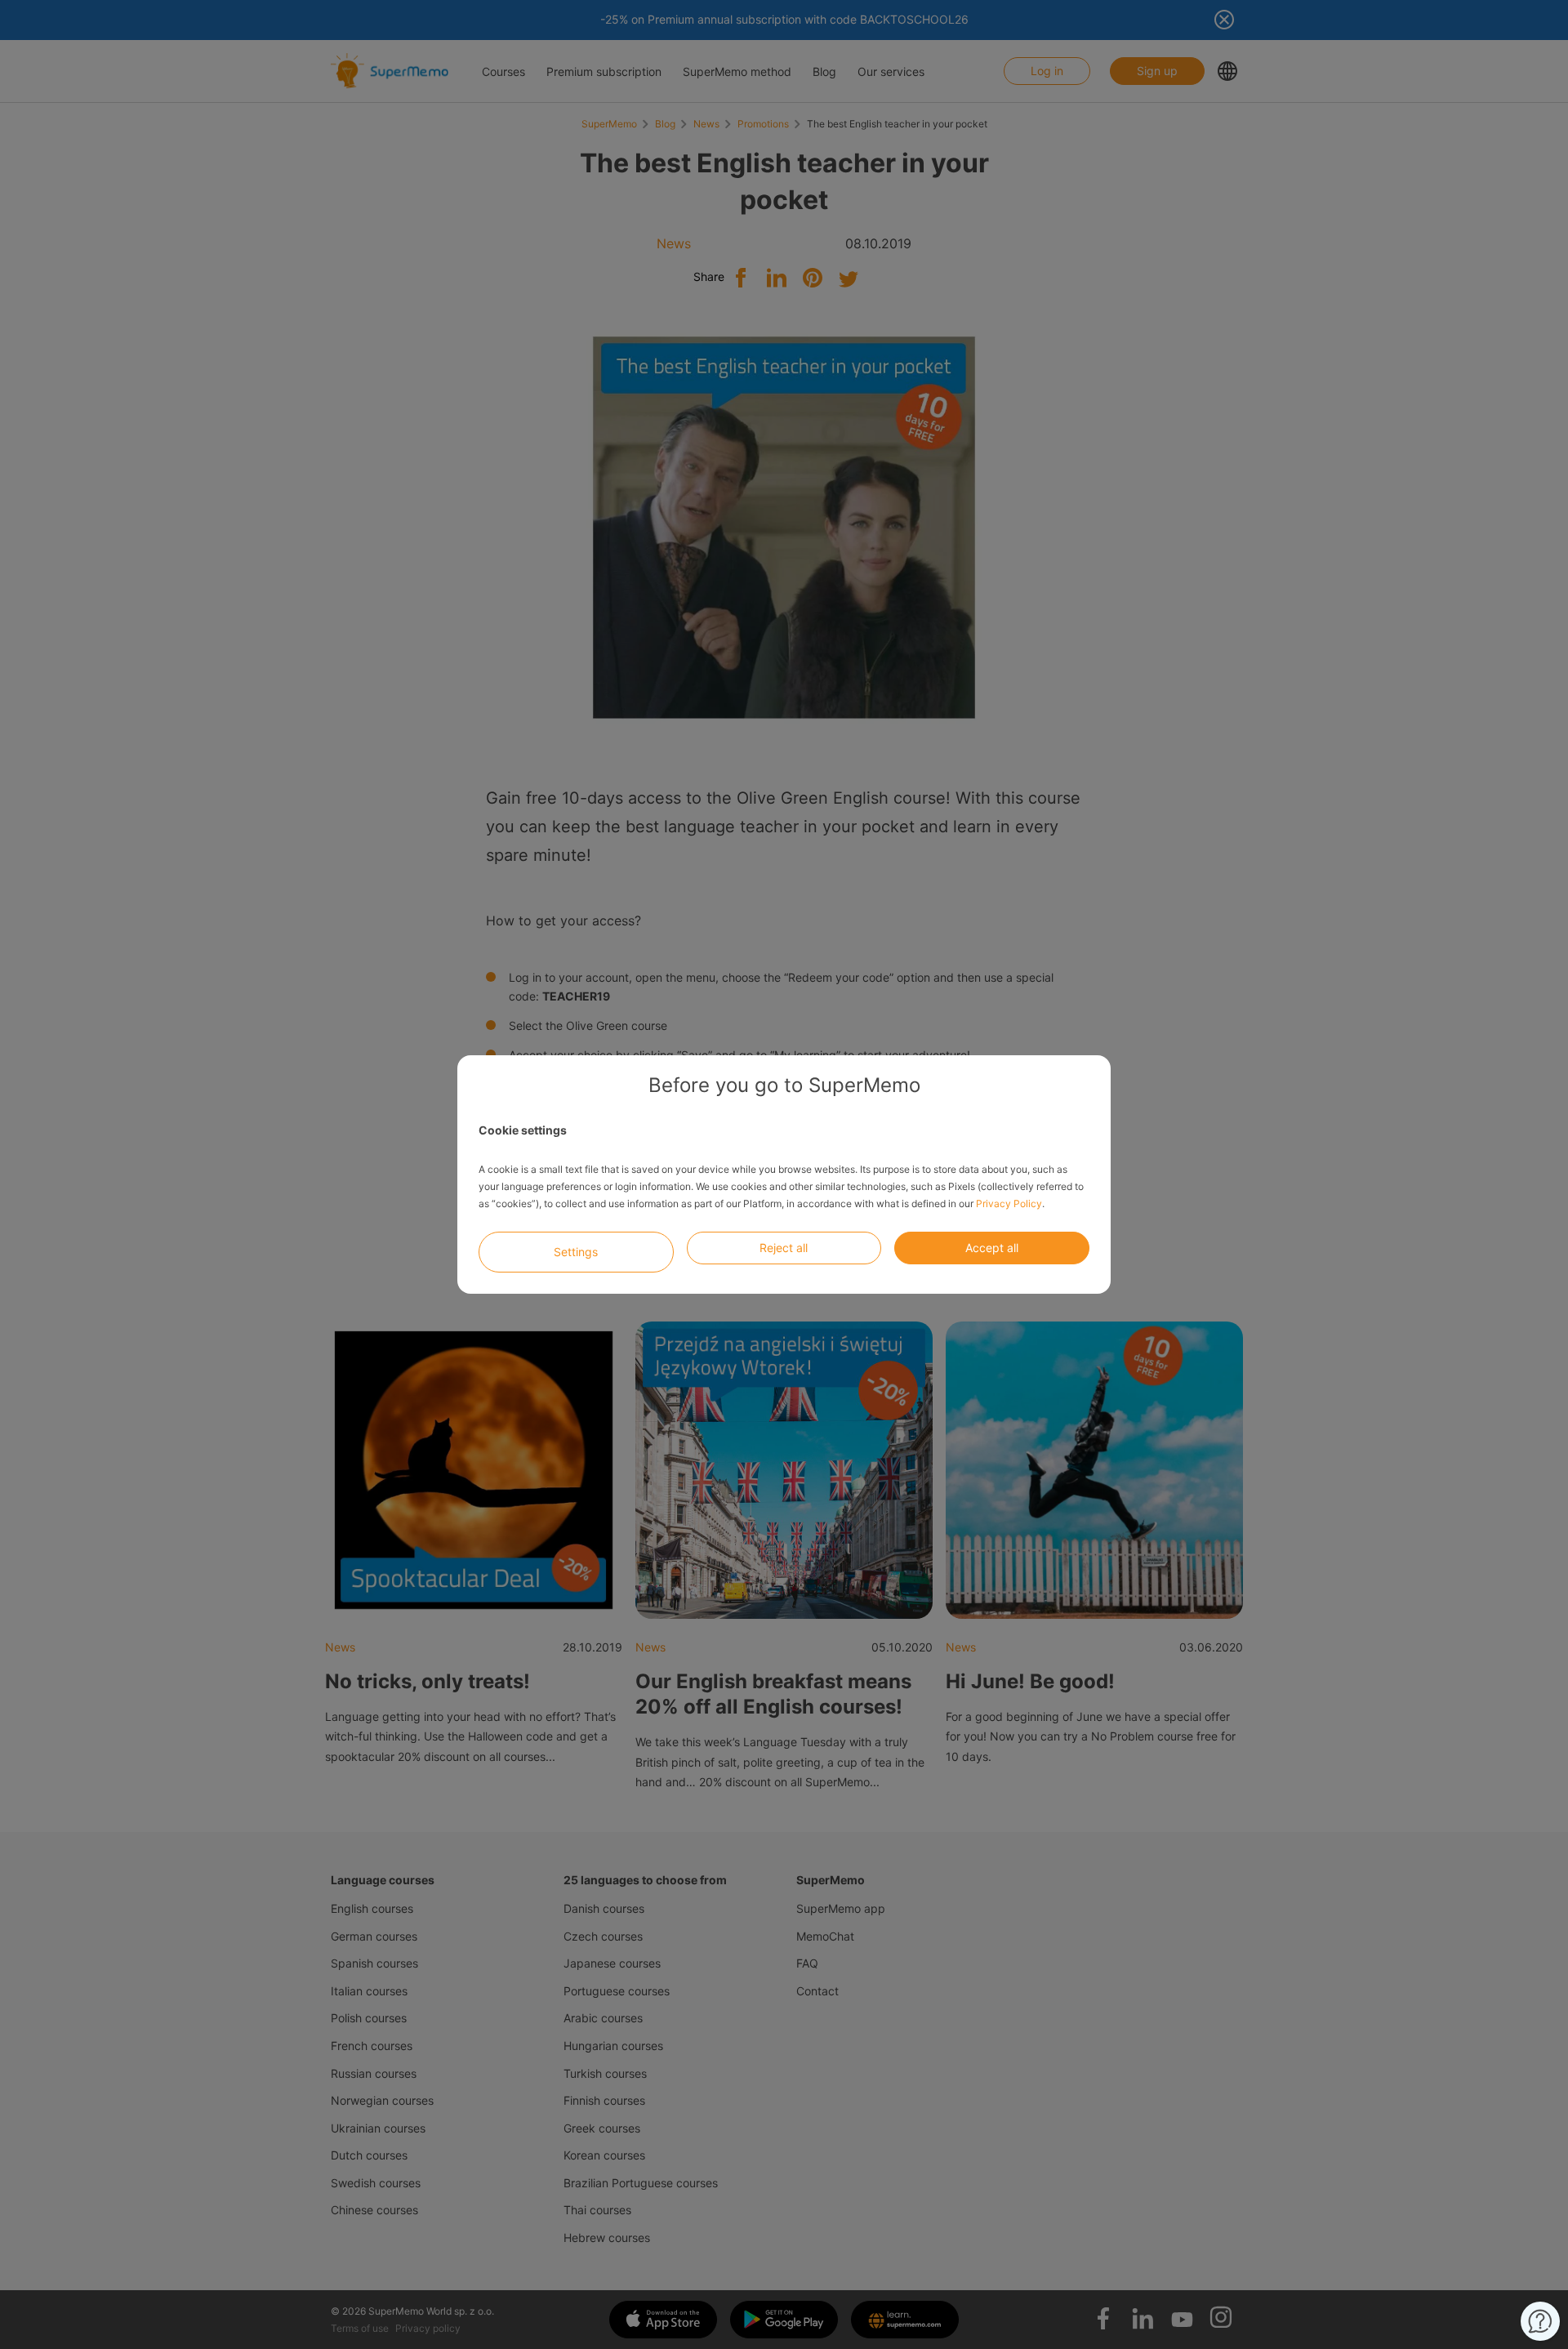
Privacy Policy (1009, 1203)
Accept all (992, 1248)
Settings (576, 1252)
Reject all (784, 1248)
